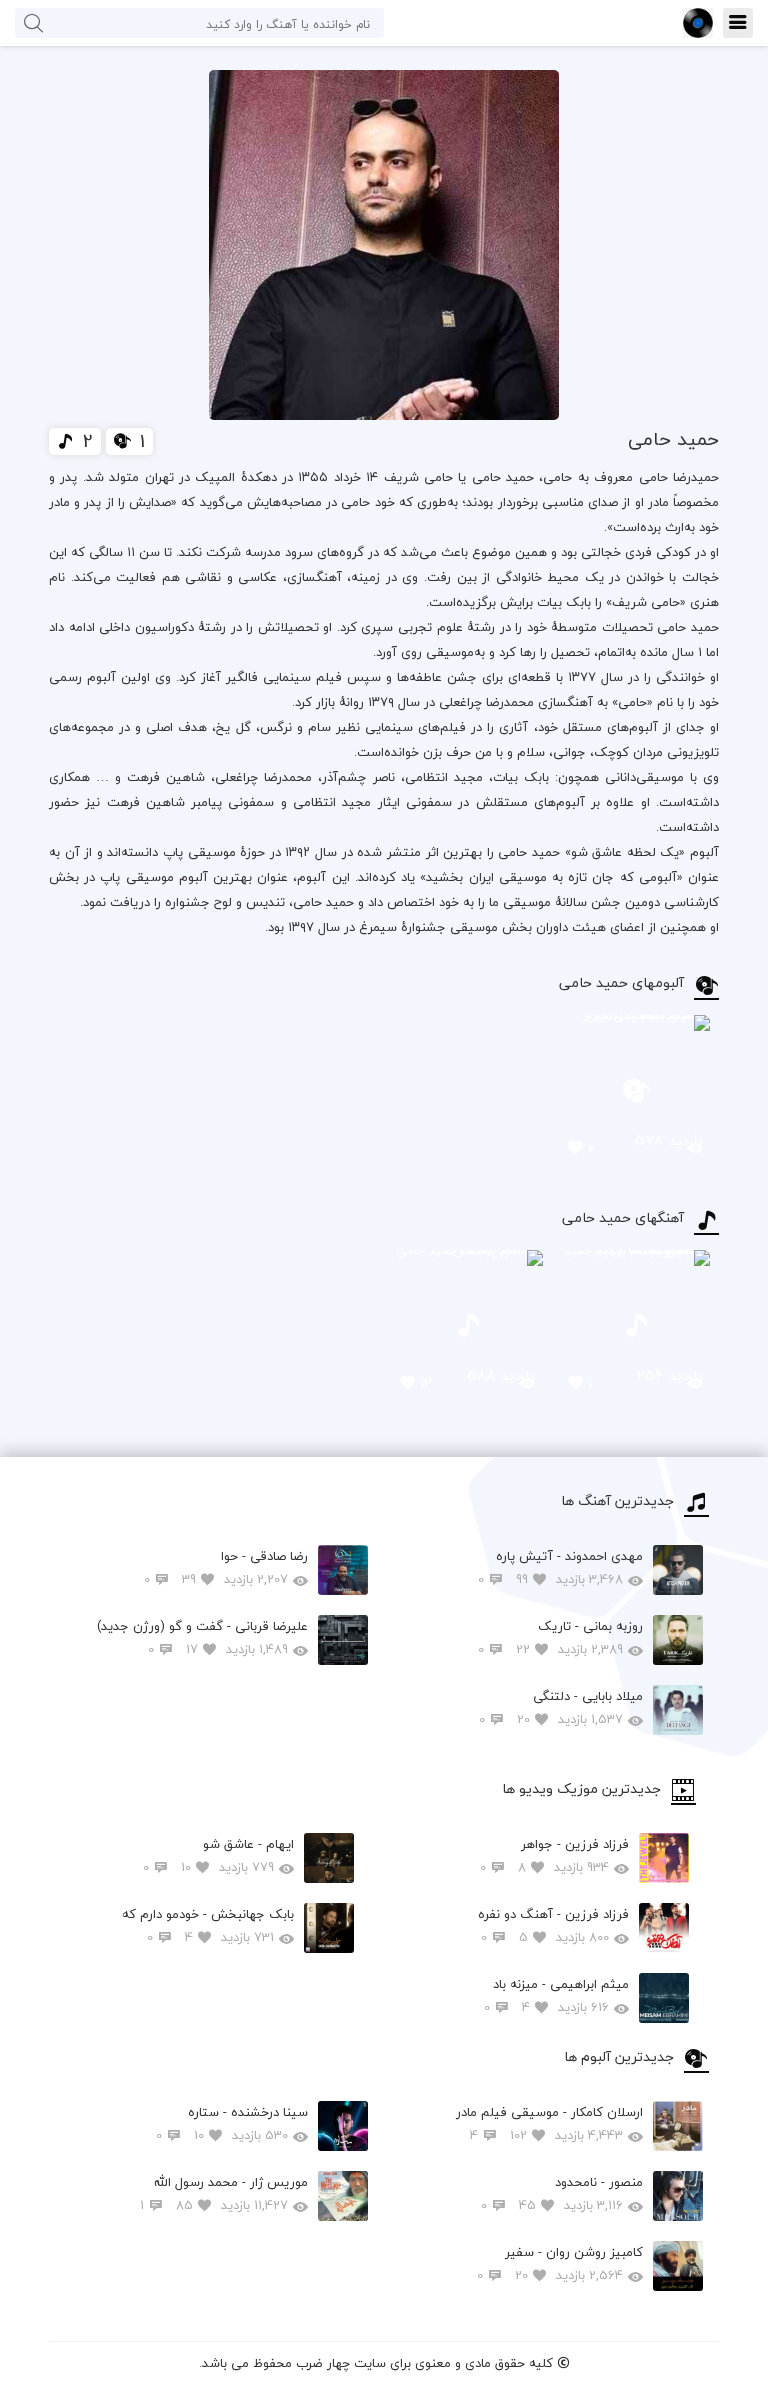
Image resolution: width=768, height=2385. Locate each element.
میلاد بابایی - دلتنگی (561, 1707)
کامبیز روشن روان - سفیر (560, 2263)
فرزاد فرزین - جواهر (554, 1855)
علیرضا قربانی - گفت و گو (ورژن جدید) (202, 1637)
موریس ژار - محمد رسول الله (224, 2193)
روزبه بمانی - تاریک (560, 1637)
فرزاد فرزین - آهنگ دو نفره (553, 1925)
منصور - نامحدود (562, 2193)
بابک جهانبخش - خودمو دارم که (208, 1925)
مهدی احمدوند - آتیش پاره (560, 1567)
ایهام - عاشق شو (218, 1855)
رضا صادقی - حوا (226, 1567)
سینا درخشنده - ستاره (232, 2123)
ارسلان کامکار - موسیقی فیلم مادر (549, 2123)
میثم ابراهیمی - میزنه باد (556, 1995)
